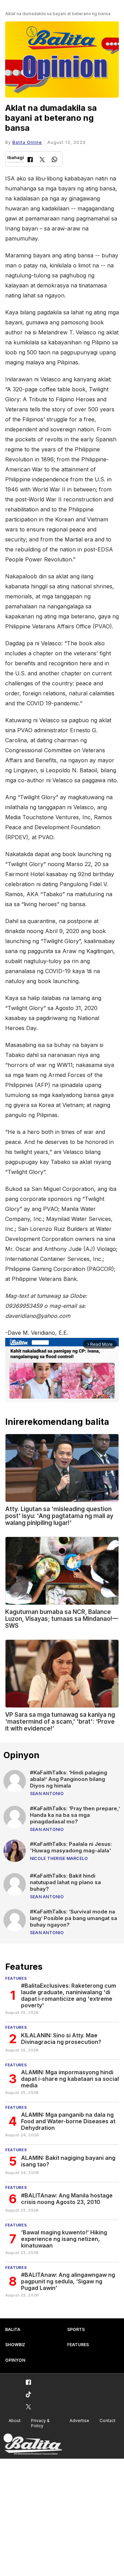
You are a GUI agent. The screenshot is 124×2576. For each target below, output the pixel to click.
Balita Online (27, 142)
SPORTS (76, 2329)
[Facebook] (30, 160)
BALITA (13, 2329)
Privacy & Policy (40, 2423)
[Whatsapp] (54, 160)
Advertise (79, 2421)
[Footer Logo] (33, 2444)
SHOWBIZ (15, 2345)
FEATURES (78, 2345)
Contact (107, 2421)
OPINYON (15, 2360)
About (15, 2421)
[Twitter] (42, 160)
